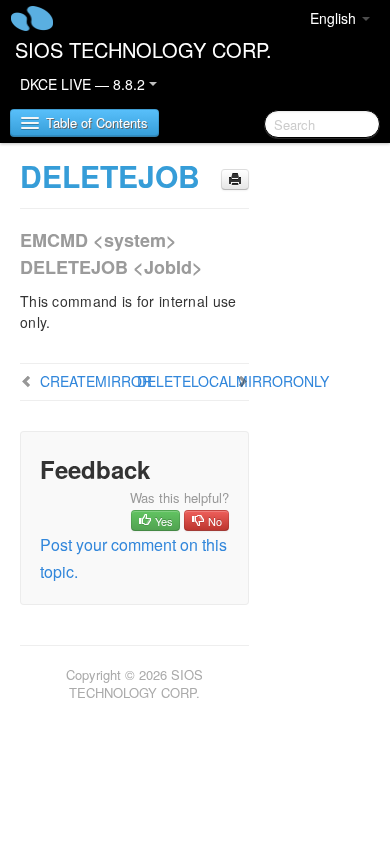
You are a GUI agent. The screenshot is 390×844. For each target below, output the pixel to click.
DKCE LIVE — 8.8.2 (84, 84)
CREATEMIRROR (96, 381)
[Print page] (235, 179)
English (335, 18)
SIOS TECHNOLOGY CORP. (143, 49)
